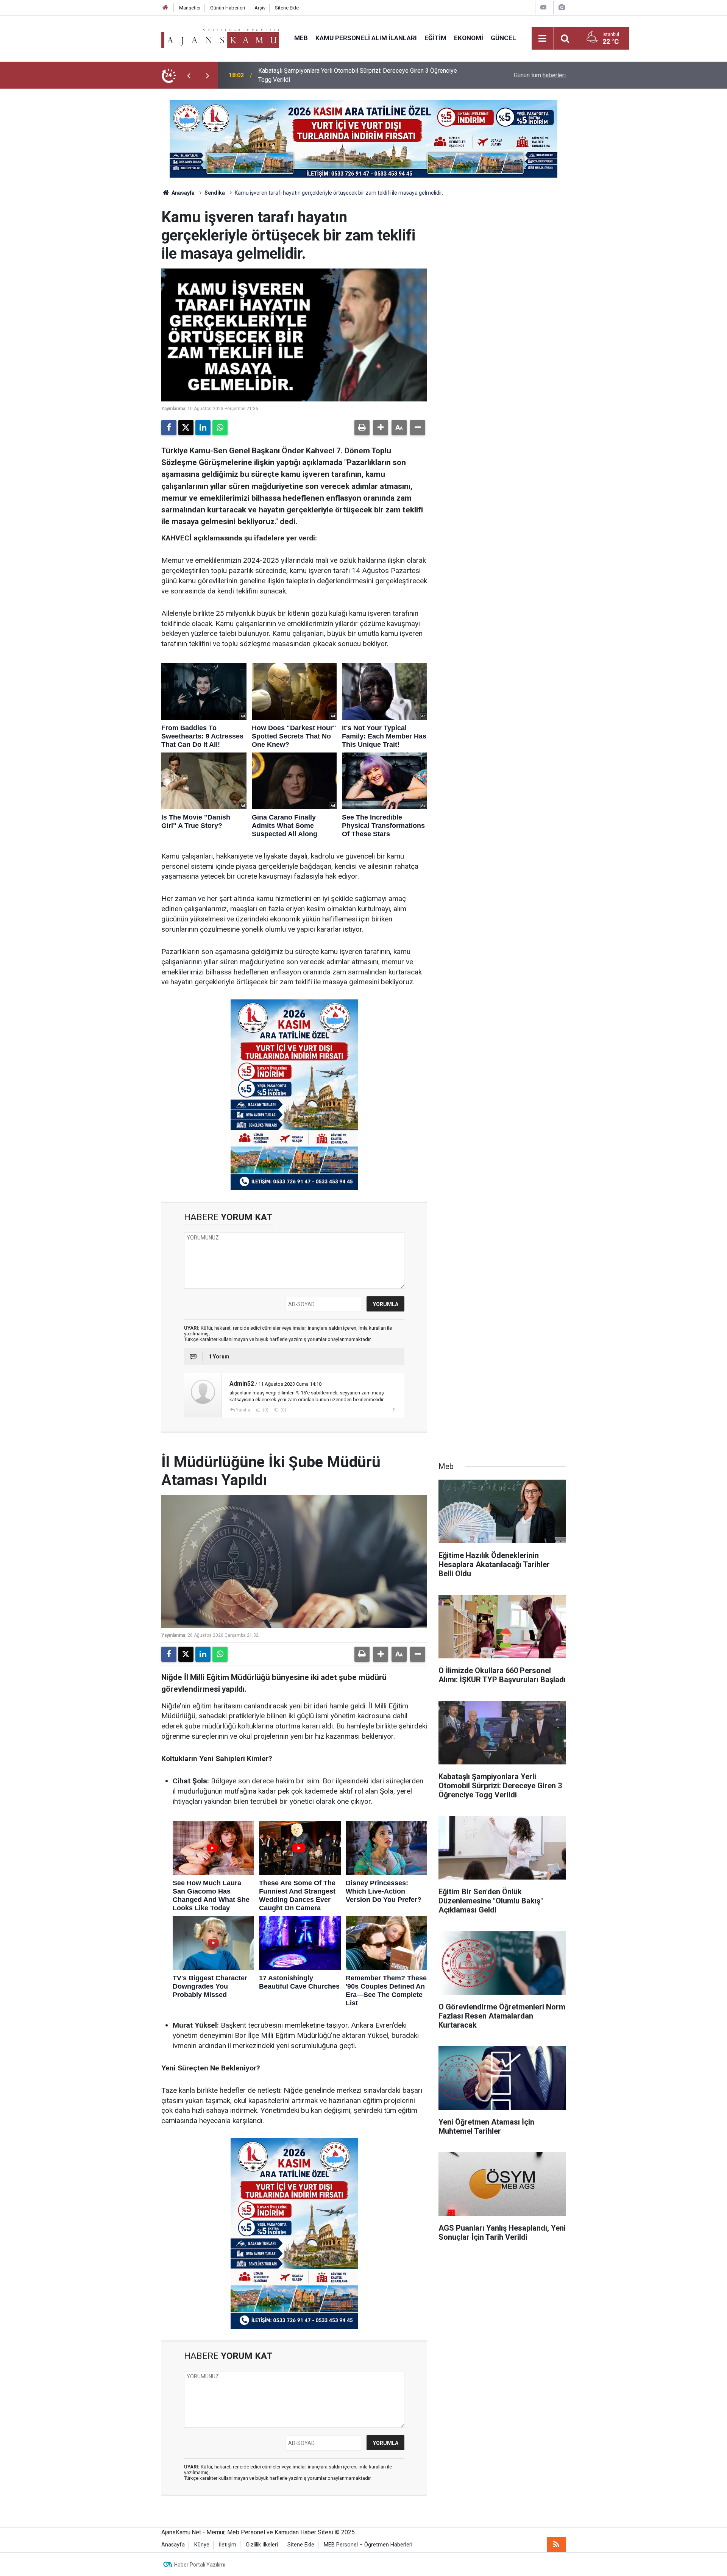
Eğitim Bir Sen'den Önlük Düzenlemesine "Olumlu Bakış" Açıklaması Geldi (354, 75)
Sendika (215, 193)
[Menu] (543, 39)
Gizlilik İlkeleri (262, 2545)
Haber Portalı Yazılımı (200, 2565)
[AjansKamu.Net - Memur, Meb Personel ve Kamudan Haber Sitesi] (220, 38)
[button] (381, 428)
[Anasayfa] (165, 8)
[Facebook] (169, 428)
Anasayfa (183, 193)
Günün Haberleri (228, 8)
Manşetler (190, 8)
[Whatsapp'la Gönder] (220, 428)
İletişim (228, 2545)
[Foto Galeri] (562, 7)
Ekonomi (469, 38)
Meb (301, 38)
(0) (265, 1410)
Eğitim (435, 38)
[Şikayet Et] (394, 1410)
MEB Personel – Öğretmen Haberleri (368, 2545)
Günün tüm (540, 75)
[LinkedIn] (203, 428)
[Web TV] (543, 7)
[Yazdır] (362, 428)
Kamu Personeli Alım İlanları (366, 38)
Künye (202, 2545)
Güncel (503, 38)
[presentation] (189, 75)
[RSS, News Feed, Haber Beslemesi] (556, 2545)
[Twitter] (186, 428)
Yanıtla (243, 1410)
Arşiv (260, 8)
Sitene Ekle (287, 8)
